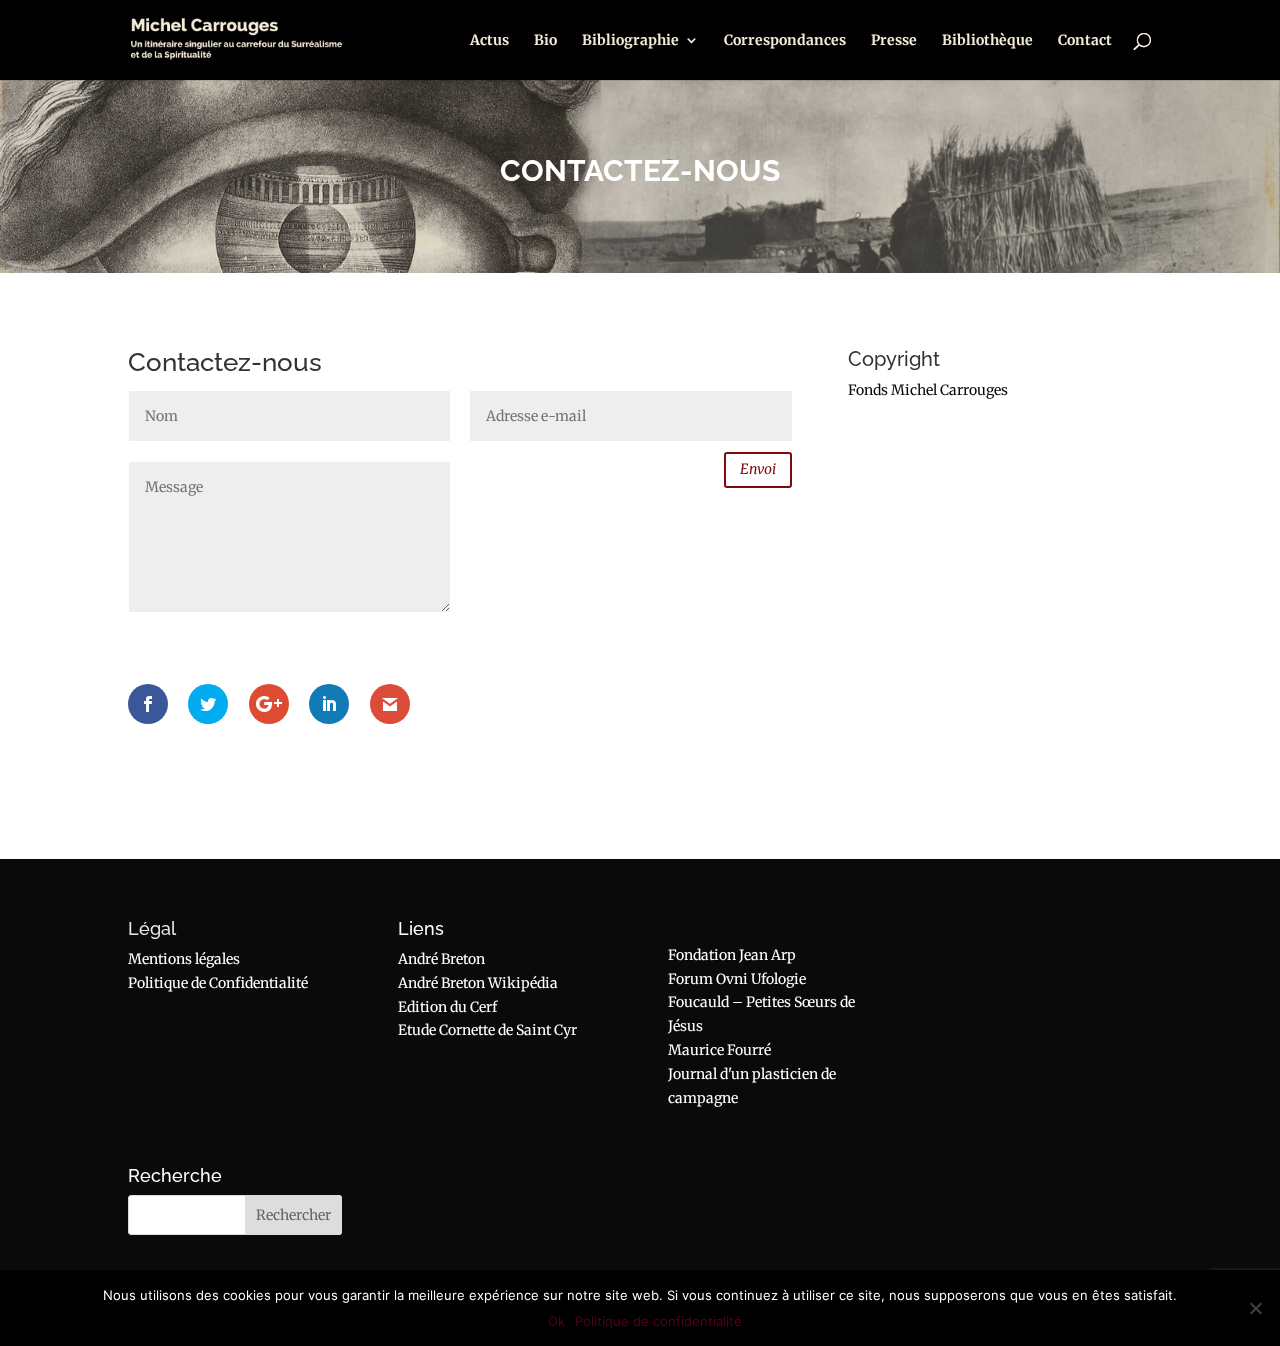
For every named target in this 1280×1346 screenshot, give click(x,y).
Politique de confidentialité (658, 1321)
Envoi (758, 469)
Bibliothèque (987, 41)
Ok (556, 1321)
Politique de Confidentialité (218, 983)
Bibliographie (630, 41)
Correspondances (785, 41)
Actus (489, 41)
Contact (1085, 41)
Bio (545, 41)
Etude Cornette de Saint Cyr (487, 1030)
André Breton (441, 959)
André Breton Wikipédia (478, 983)
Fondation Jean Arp (732, 955)
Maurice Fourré (719, 1050)
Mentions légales (184, 959)
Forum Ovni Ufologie (737, 979)
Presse (894, 41)
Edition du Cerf (447, 1007)
